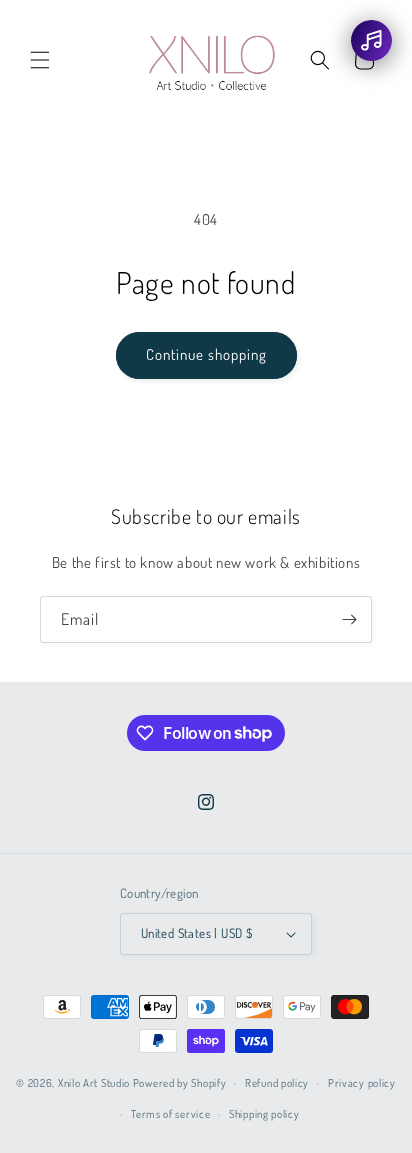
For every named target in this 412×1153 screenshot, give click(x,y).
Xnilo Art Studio (94, 1083)
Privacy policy (362, 1083)
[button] (40, 60)
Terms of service (170, 1114)
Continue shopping (206, 354)
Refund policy (277, 1083)
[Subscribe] (349, 619)
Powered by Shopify (180, 1083)
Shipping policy (264, 1114)
